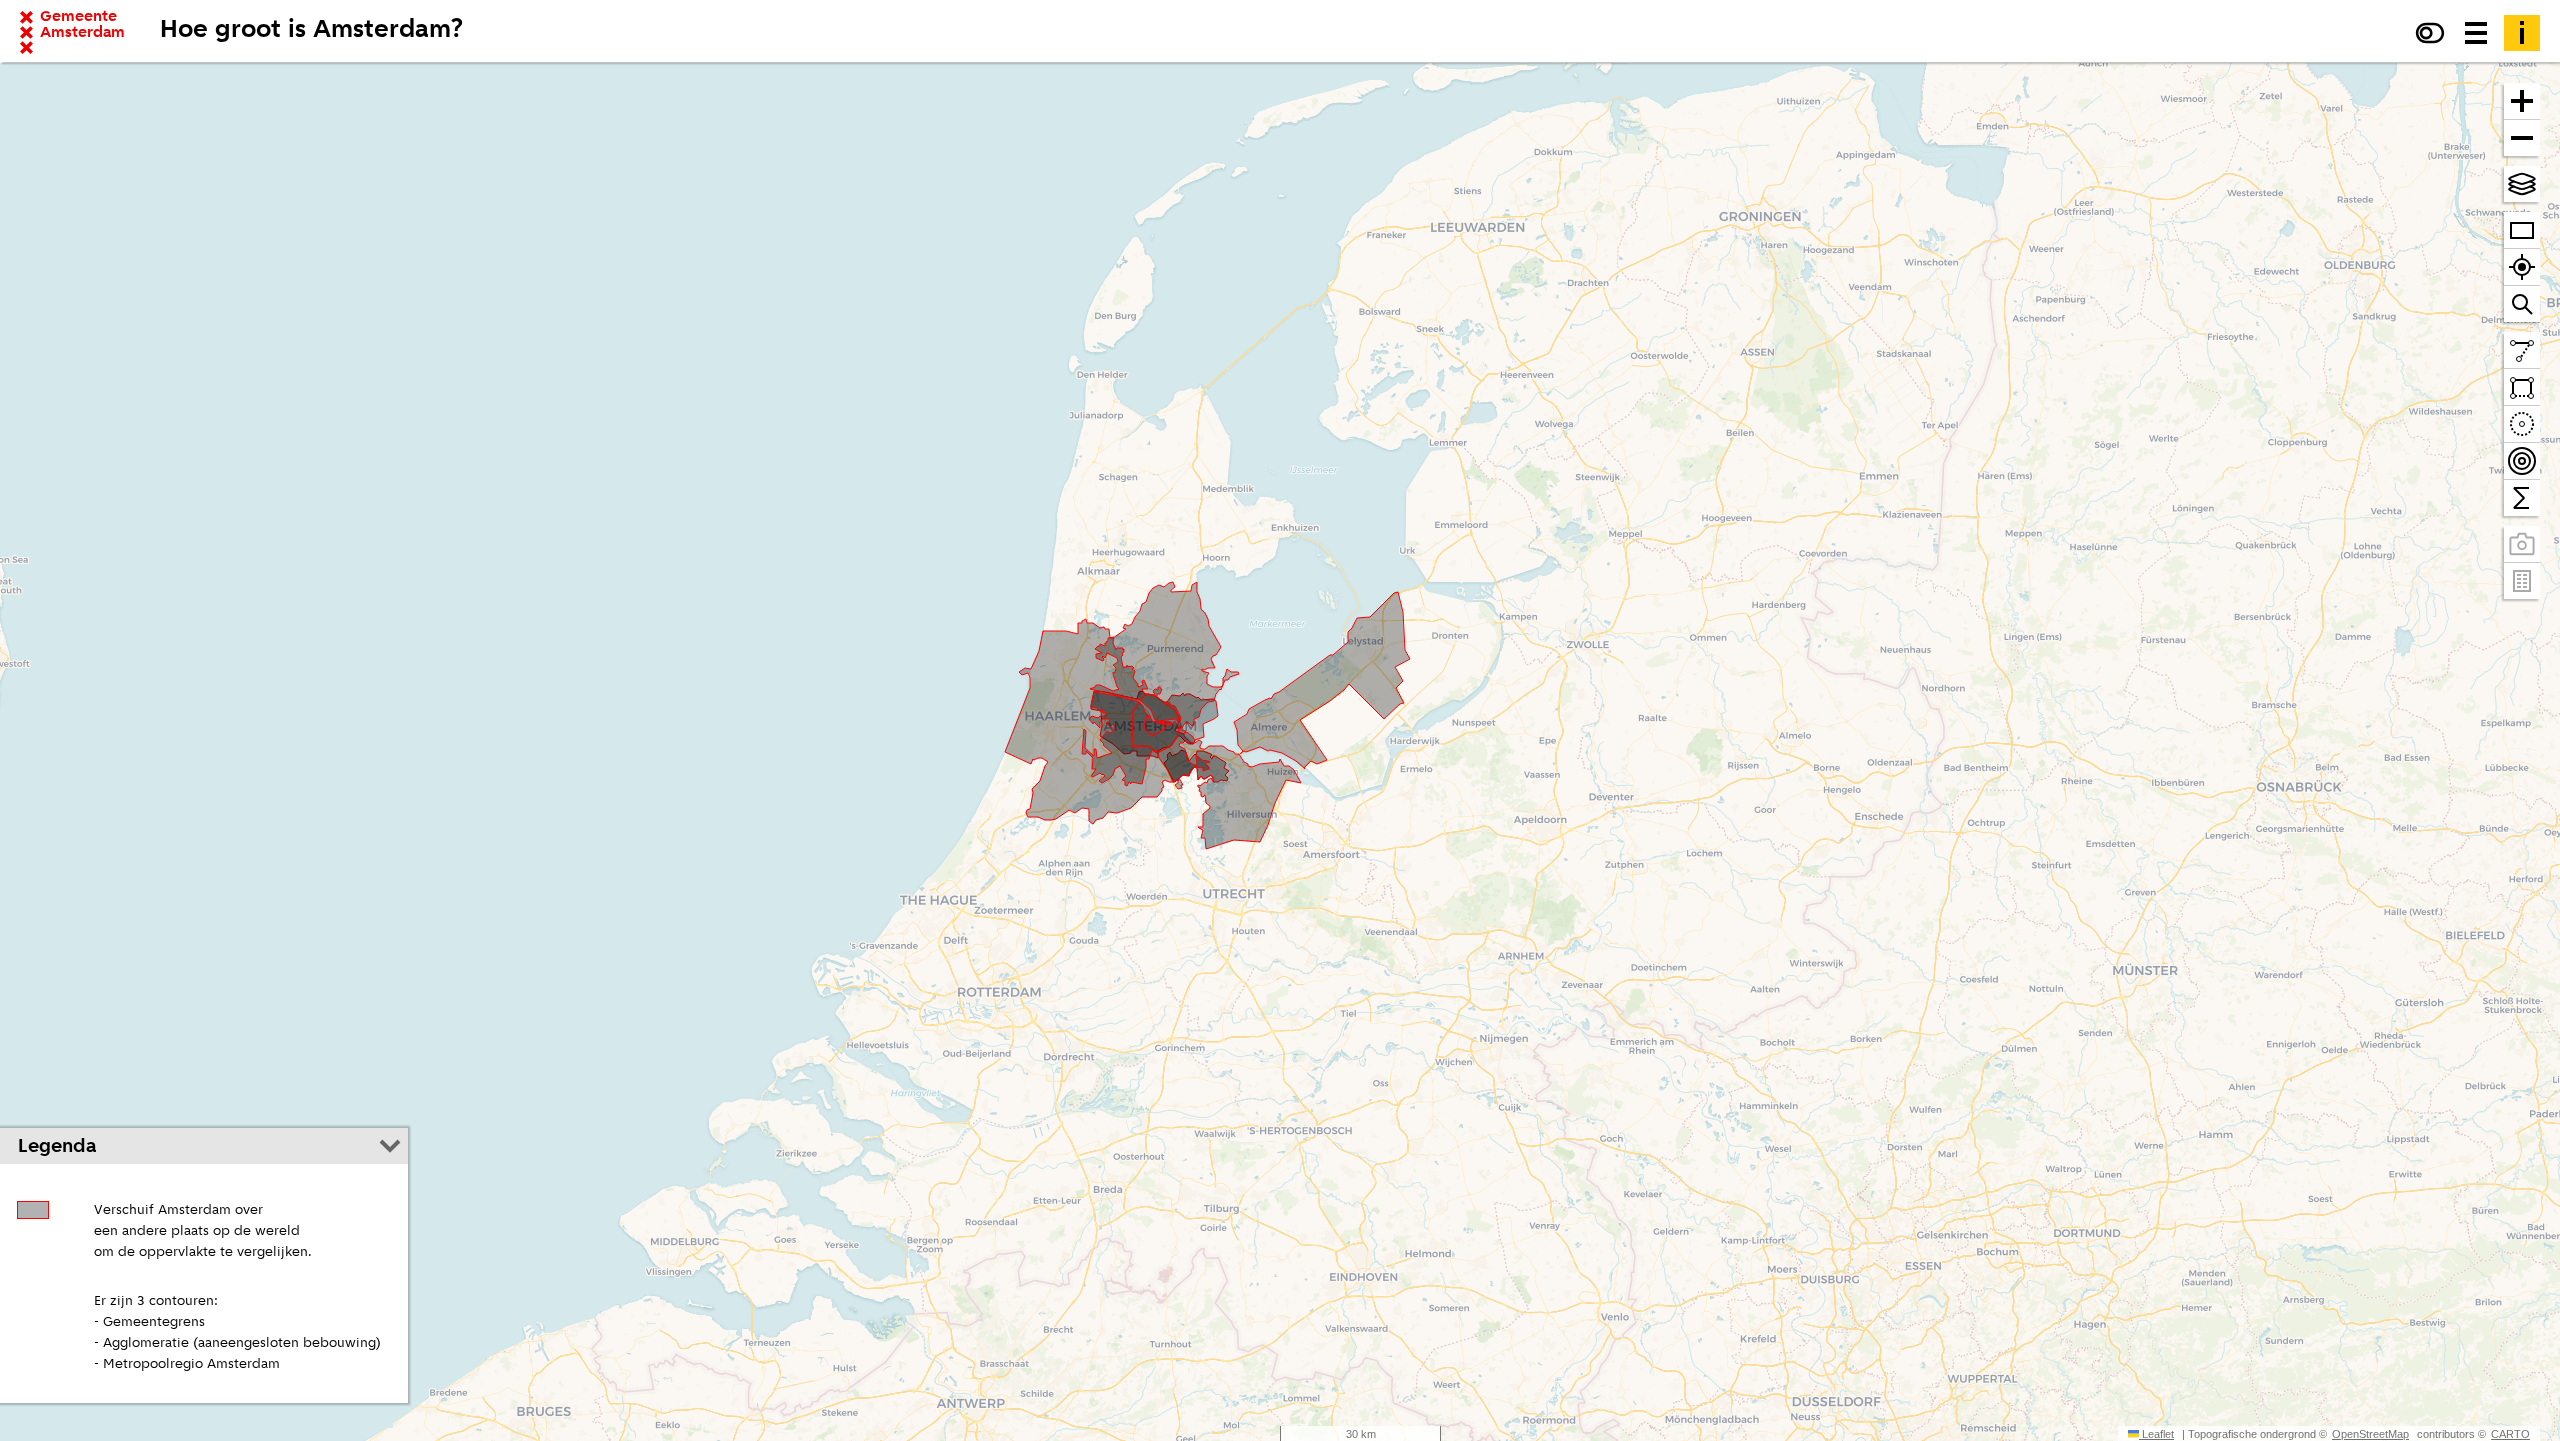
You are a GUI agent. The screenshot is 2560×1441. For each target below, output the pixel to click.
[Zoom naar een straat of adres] (2522, 304)
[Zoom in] (2522, 101)
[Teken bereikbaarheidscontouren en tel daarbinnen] (2522, 461)
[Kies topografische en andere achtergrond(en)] (2522, 184)
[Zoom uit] (2522, 138)
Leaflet (2156, 1434)
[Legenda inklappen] (390, 1146)
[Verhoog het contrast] (2430, 33)
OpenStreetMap (2370, 1434)
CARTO (2510, 1434)
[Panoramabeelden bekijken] (2522, 544)
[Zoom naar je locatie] (2522, 267)
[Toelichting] (2522, 33)
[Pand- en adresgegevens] (2522, 581)
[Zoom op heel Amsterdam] (2522, 230)
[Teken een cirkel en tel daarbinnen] (2522, 424)
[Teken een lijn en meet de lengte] (2522, 350)
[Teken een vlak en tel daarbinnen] (2522, 387)
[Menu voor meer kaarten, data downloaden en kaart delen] (2476, 33)
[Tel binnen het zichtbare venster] (2522, 498)
